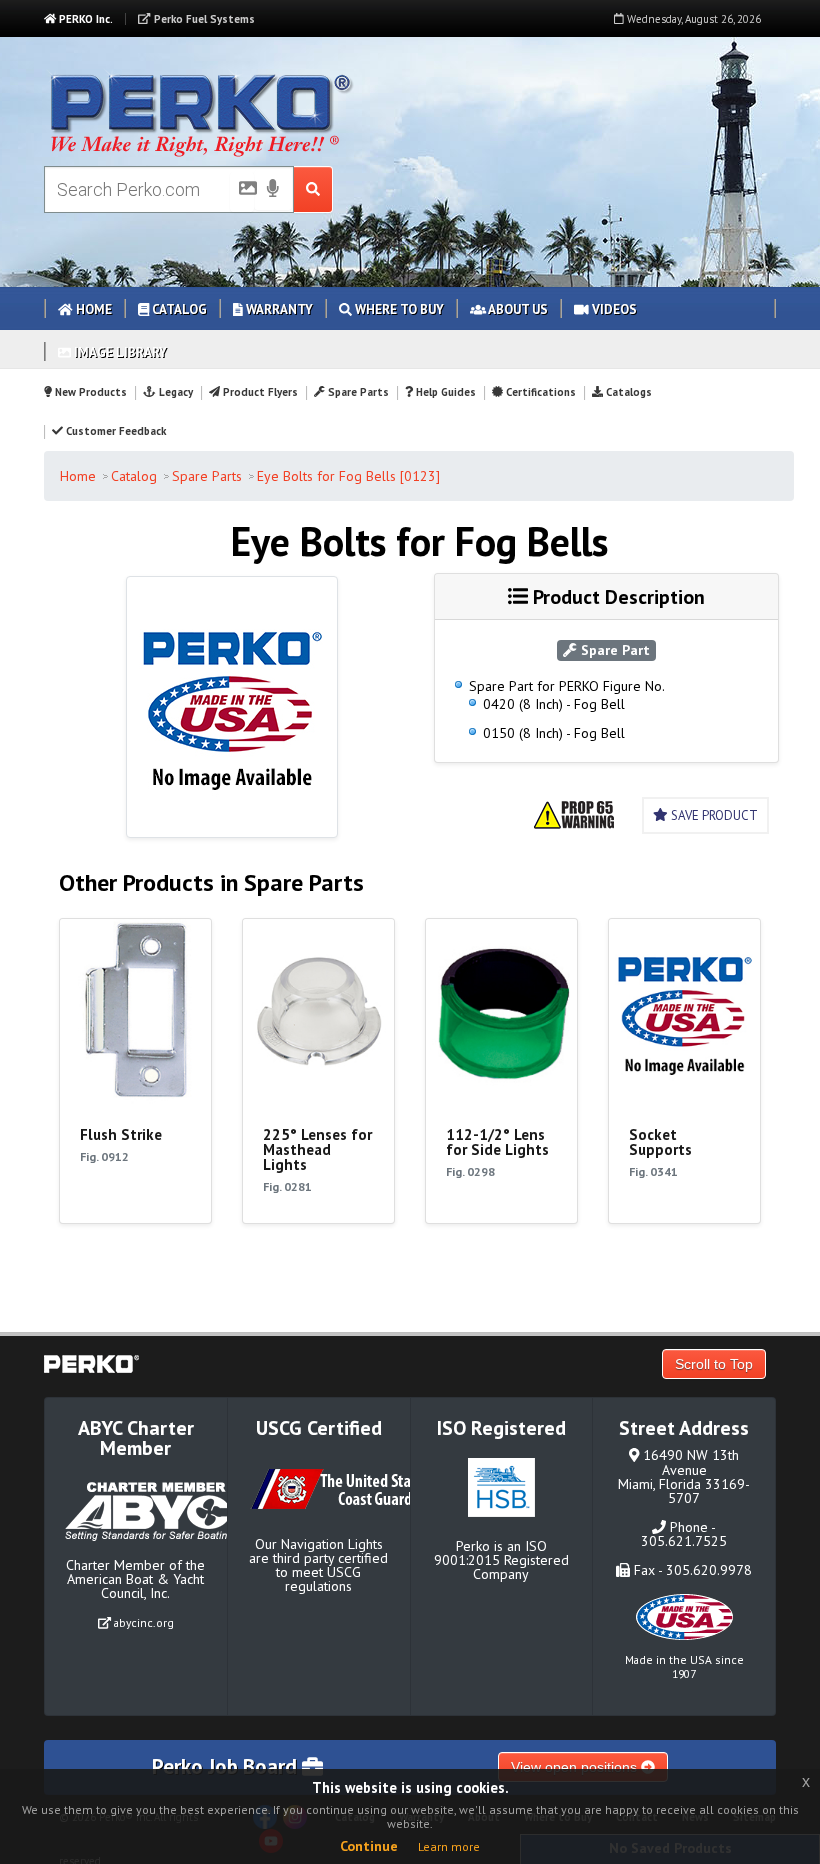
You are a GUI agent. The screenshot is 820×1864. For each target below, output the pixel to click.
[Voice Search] (273, 190)
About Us (517, 309)
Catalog (178, 309)
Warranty (278, 309)
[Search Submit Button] (313, 189)
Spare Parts (357, 392)
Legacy (174, 392)
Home (92, 309)
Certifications (539, 392)
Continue (369, 1846)
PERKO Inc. (84, 19)
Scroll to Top (714, 1364)
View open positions (576, 1767)
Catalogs (627, 392)
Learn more (449, 1846)
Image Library (119, 352)
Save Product (713, 815)
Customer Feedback (114, 431)
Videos (613, 309)
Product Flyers (259, 392)
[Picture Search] (242, 192)
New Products (89, 392)
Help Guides (444, 392)
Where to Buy (398, 309)
